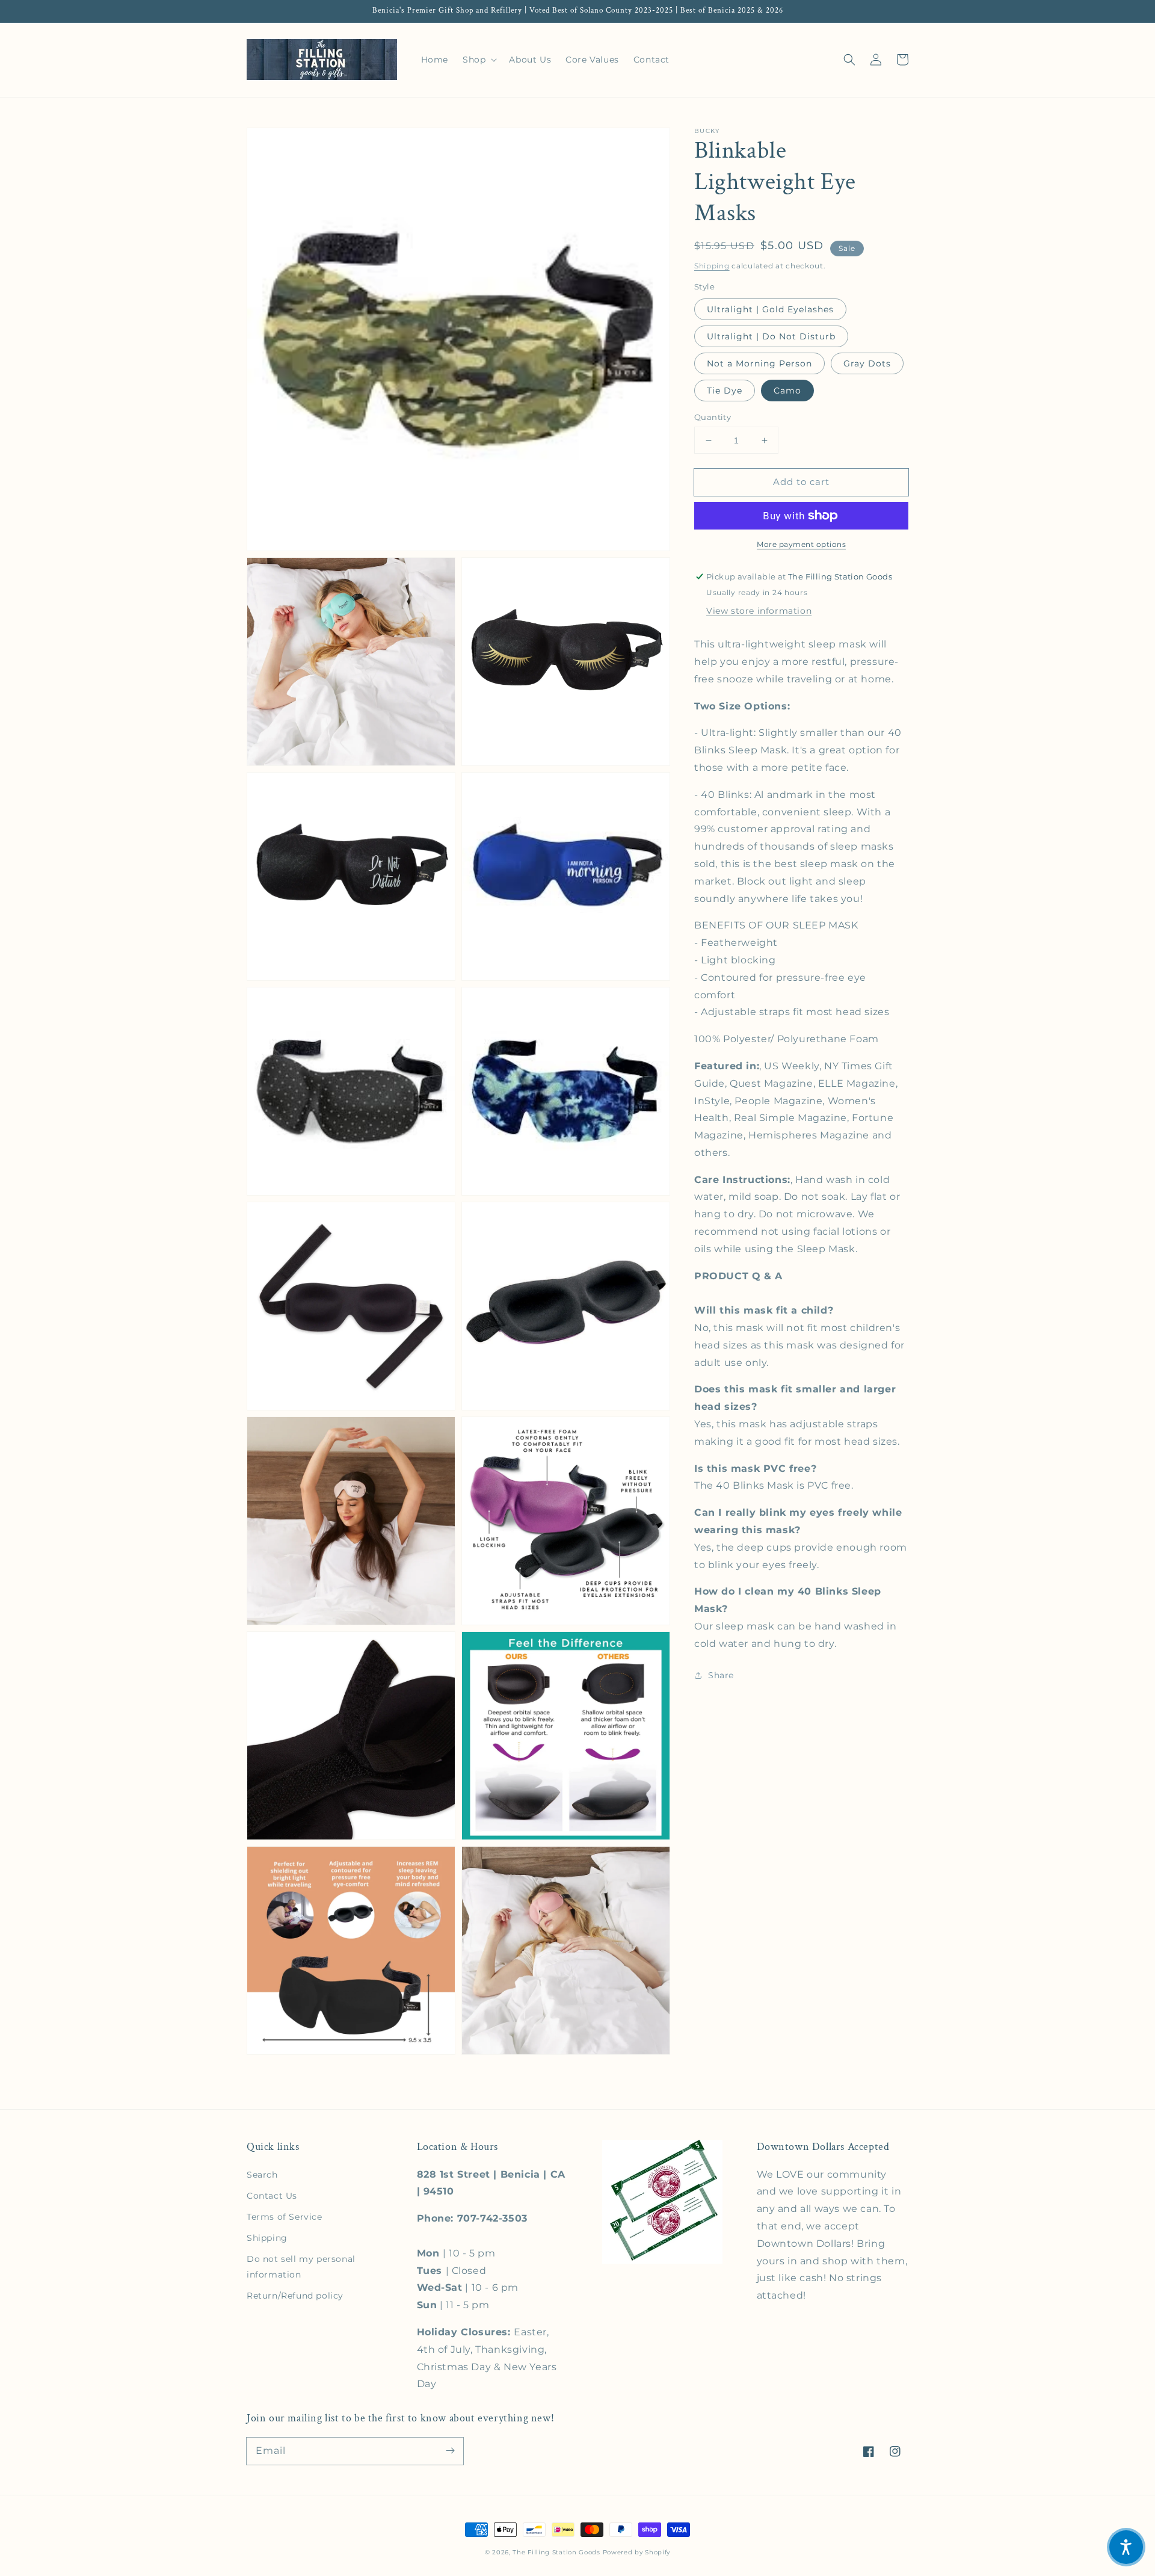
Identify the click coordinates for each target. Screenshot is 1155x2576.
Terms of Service (285, 2217)
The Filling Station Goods (556, 2552)
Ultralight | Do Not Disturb (771, 336)
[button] (849, 60)
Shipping (712, 266)
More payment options (801, 544)
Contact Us (272, 2196)
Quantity (713, 417)
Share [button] (721, 1675)
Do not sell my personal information (301, 2266)
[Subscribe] (450, 2451)
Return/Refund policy (295, 2296)
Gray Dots (867, 363)
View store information (759, 611)
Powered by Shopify (637, 2552)
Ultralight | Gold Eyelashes (770, 309)
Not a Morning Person (759, 363)
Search (262, 2175)
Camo (787, 391)
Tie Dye (725, 391)
